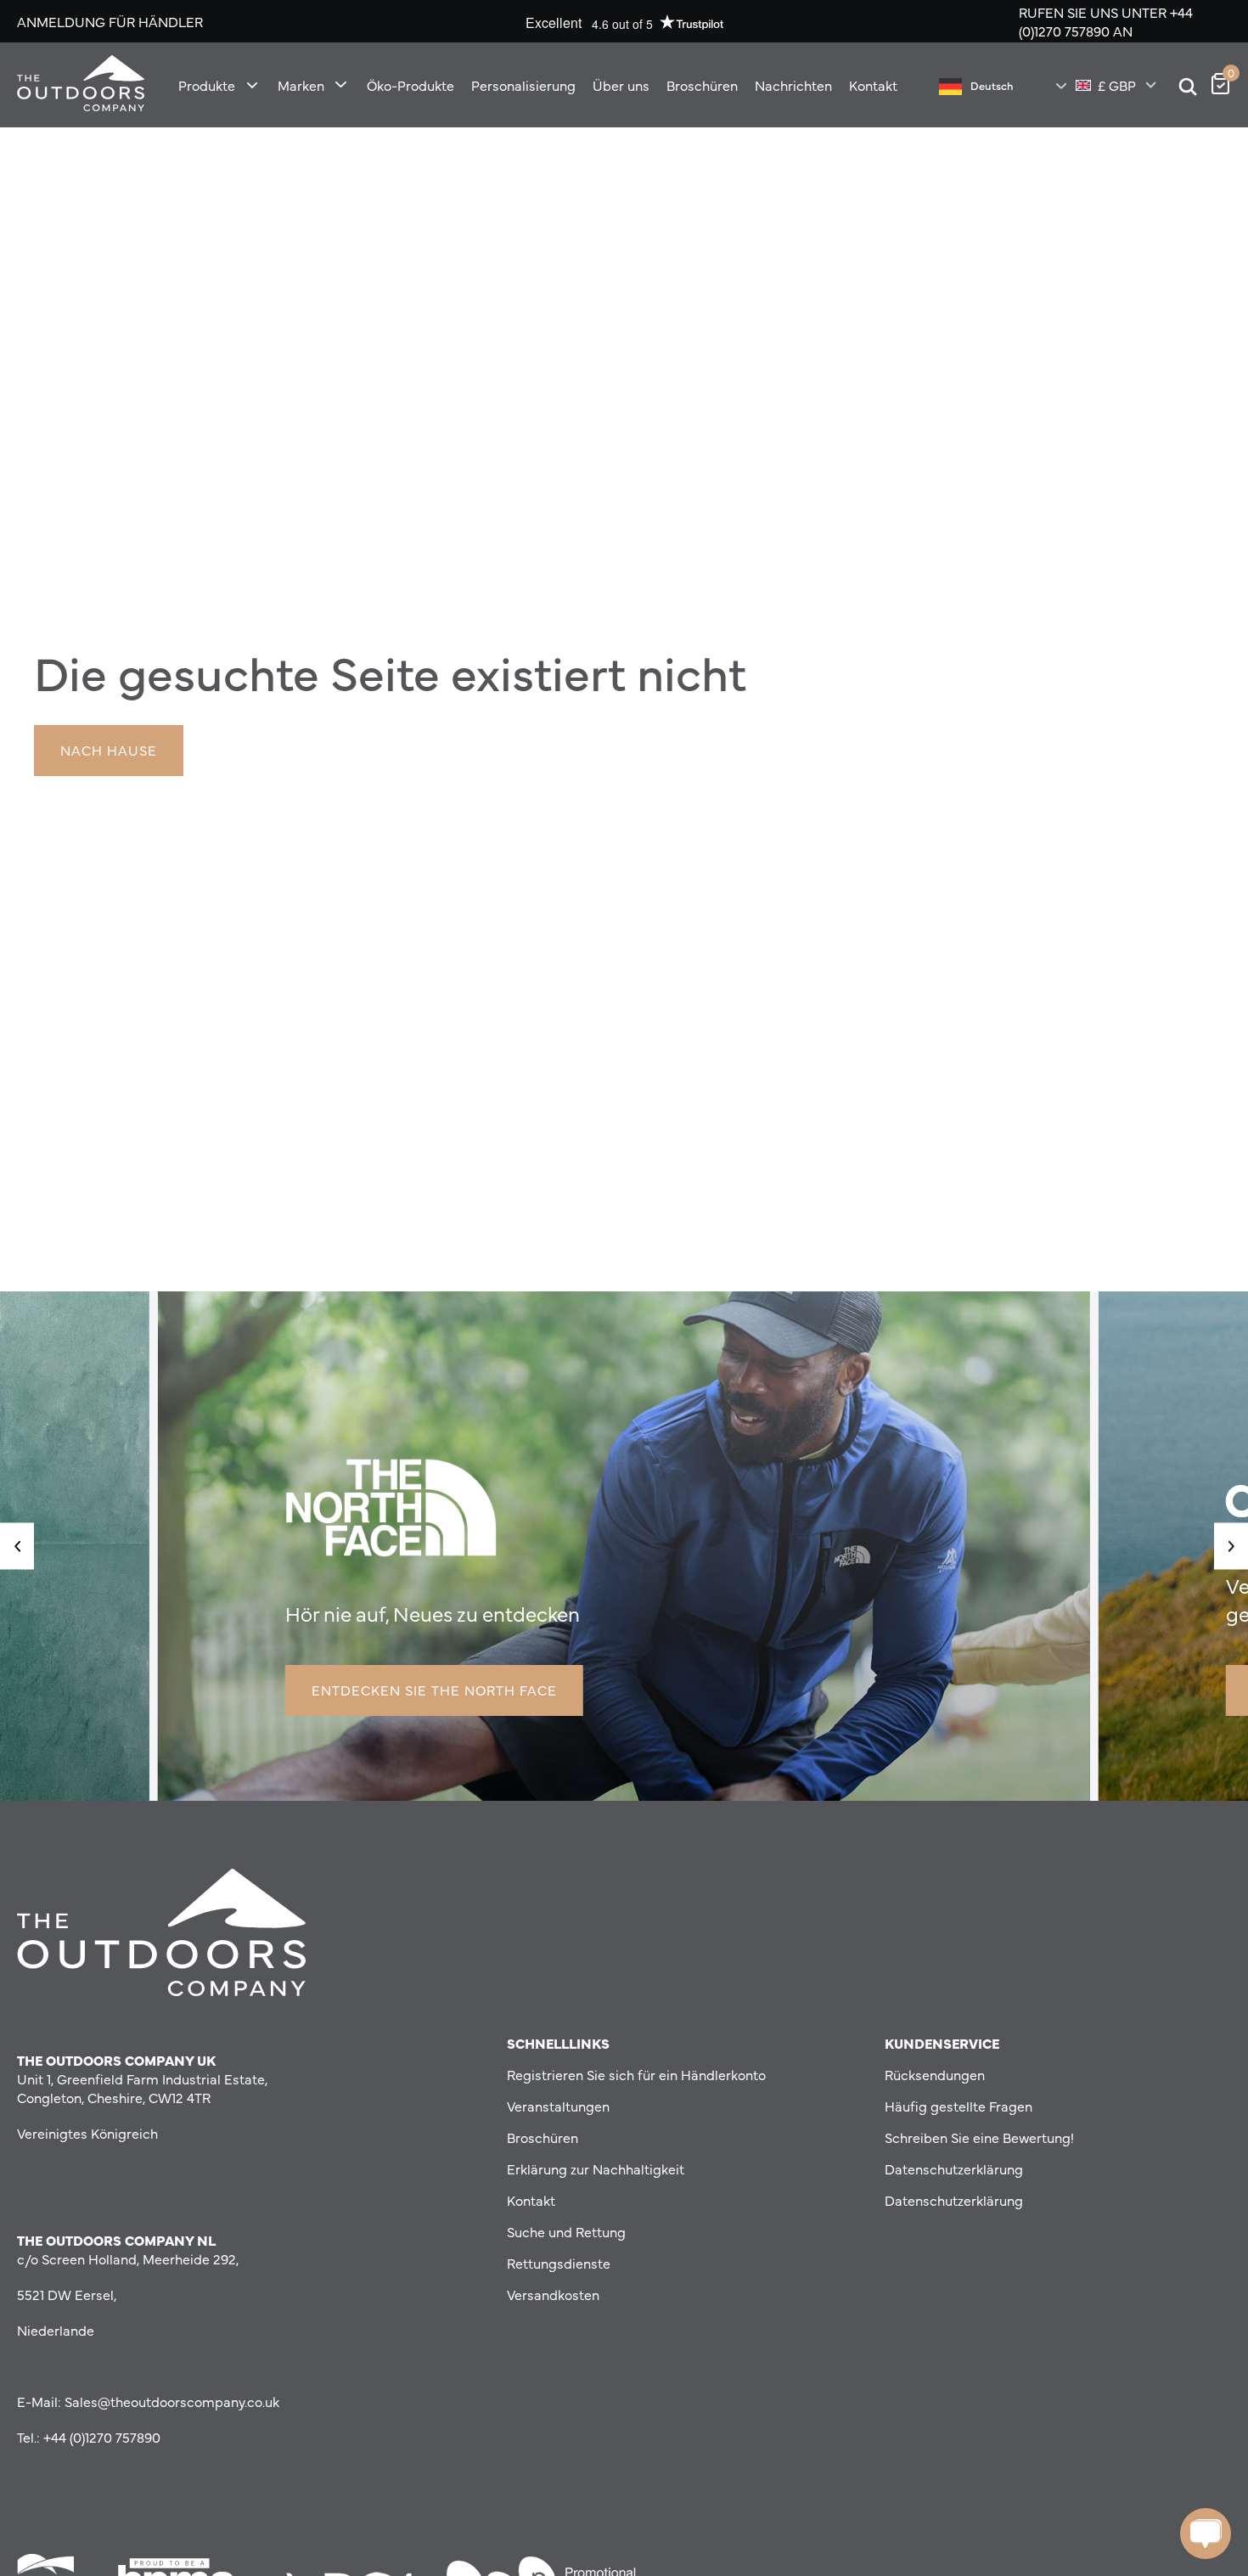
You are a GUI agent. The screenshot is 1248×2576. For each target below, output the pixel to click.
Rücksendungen (935, 2074)
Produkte (207, 85)
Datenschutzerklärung (954, 2168)
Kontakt (873, 85)
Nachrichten (793, 85)
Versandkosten (553, 2294)
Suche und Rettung (566, 2231)
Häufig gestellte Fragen (958, 2106)
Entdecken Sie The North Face (434, 1690)
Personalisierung (523, 85)
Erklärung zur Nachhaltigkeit (596, 2168)
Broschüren (702, 85)
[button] (17, 1546)
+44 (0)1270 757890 (1106, 21)
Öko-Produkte (410, 85)
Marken (301, 85)
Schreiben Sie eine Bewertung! (979, 2137)
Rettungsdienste (559, 2263)
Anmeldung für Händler (110, 21)
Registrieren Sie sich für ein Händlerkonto (636, 2074)
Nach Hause (109, 750)
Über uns (621, 85)
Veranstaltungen (558, 2106)
